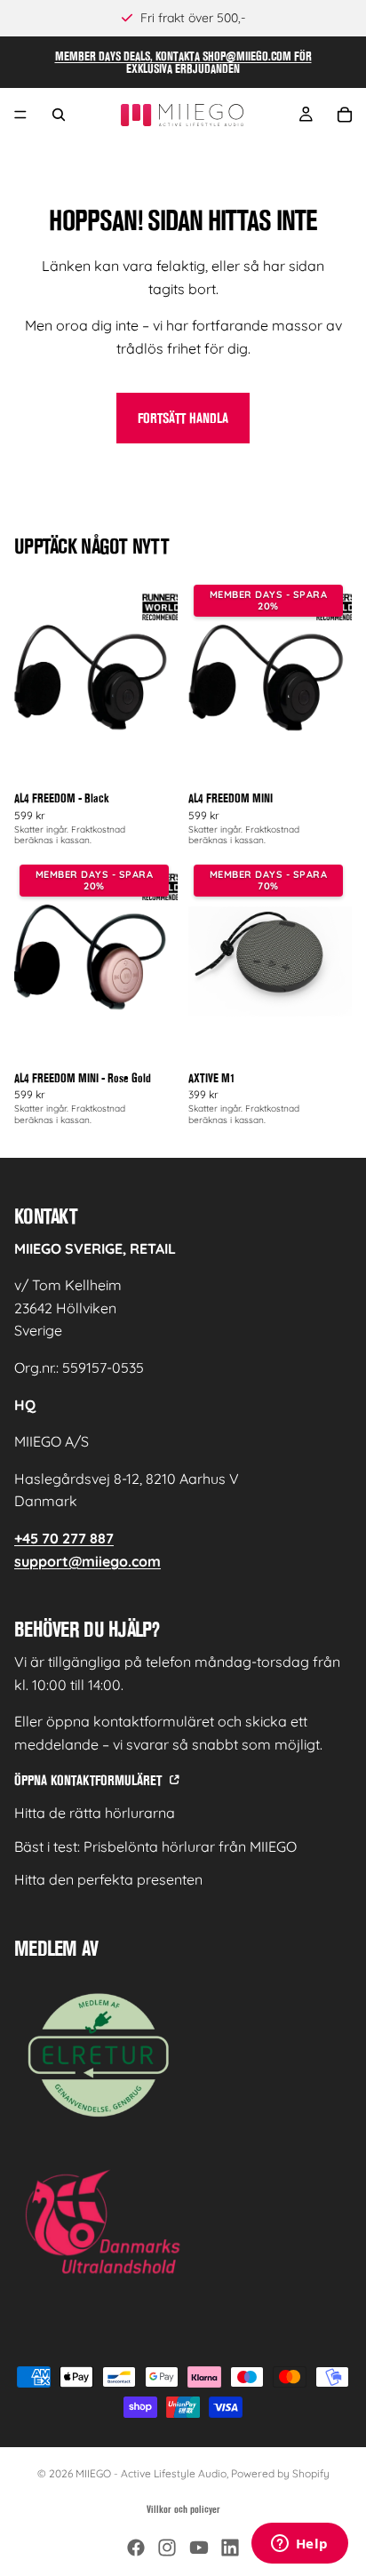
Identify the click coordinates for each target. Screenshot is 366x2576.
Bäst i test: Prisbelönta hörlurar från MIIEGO (155, 1846)
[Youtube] (199, 2548)
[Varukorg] (345, 115)
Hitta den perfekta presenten (108, 1879)
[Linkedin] (230, 2548)
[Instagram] (167, 2548)
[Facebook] (136, 2548)
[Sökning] (59, 115)
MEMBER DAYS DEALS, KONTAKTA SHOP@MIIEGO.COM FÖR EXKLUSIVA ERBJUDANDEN (183, 62)
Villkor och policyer (183, 2509)
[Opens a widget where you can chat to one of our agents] (299, 2545)
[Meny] (20, 115)
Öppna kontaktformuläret (90, 1780)
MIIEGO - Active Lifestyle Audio (151, 2473)
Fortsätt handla (183, 418)
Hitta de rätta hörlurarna (95, 1813)
